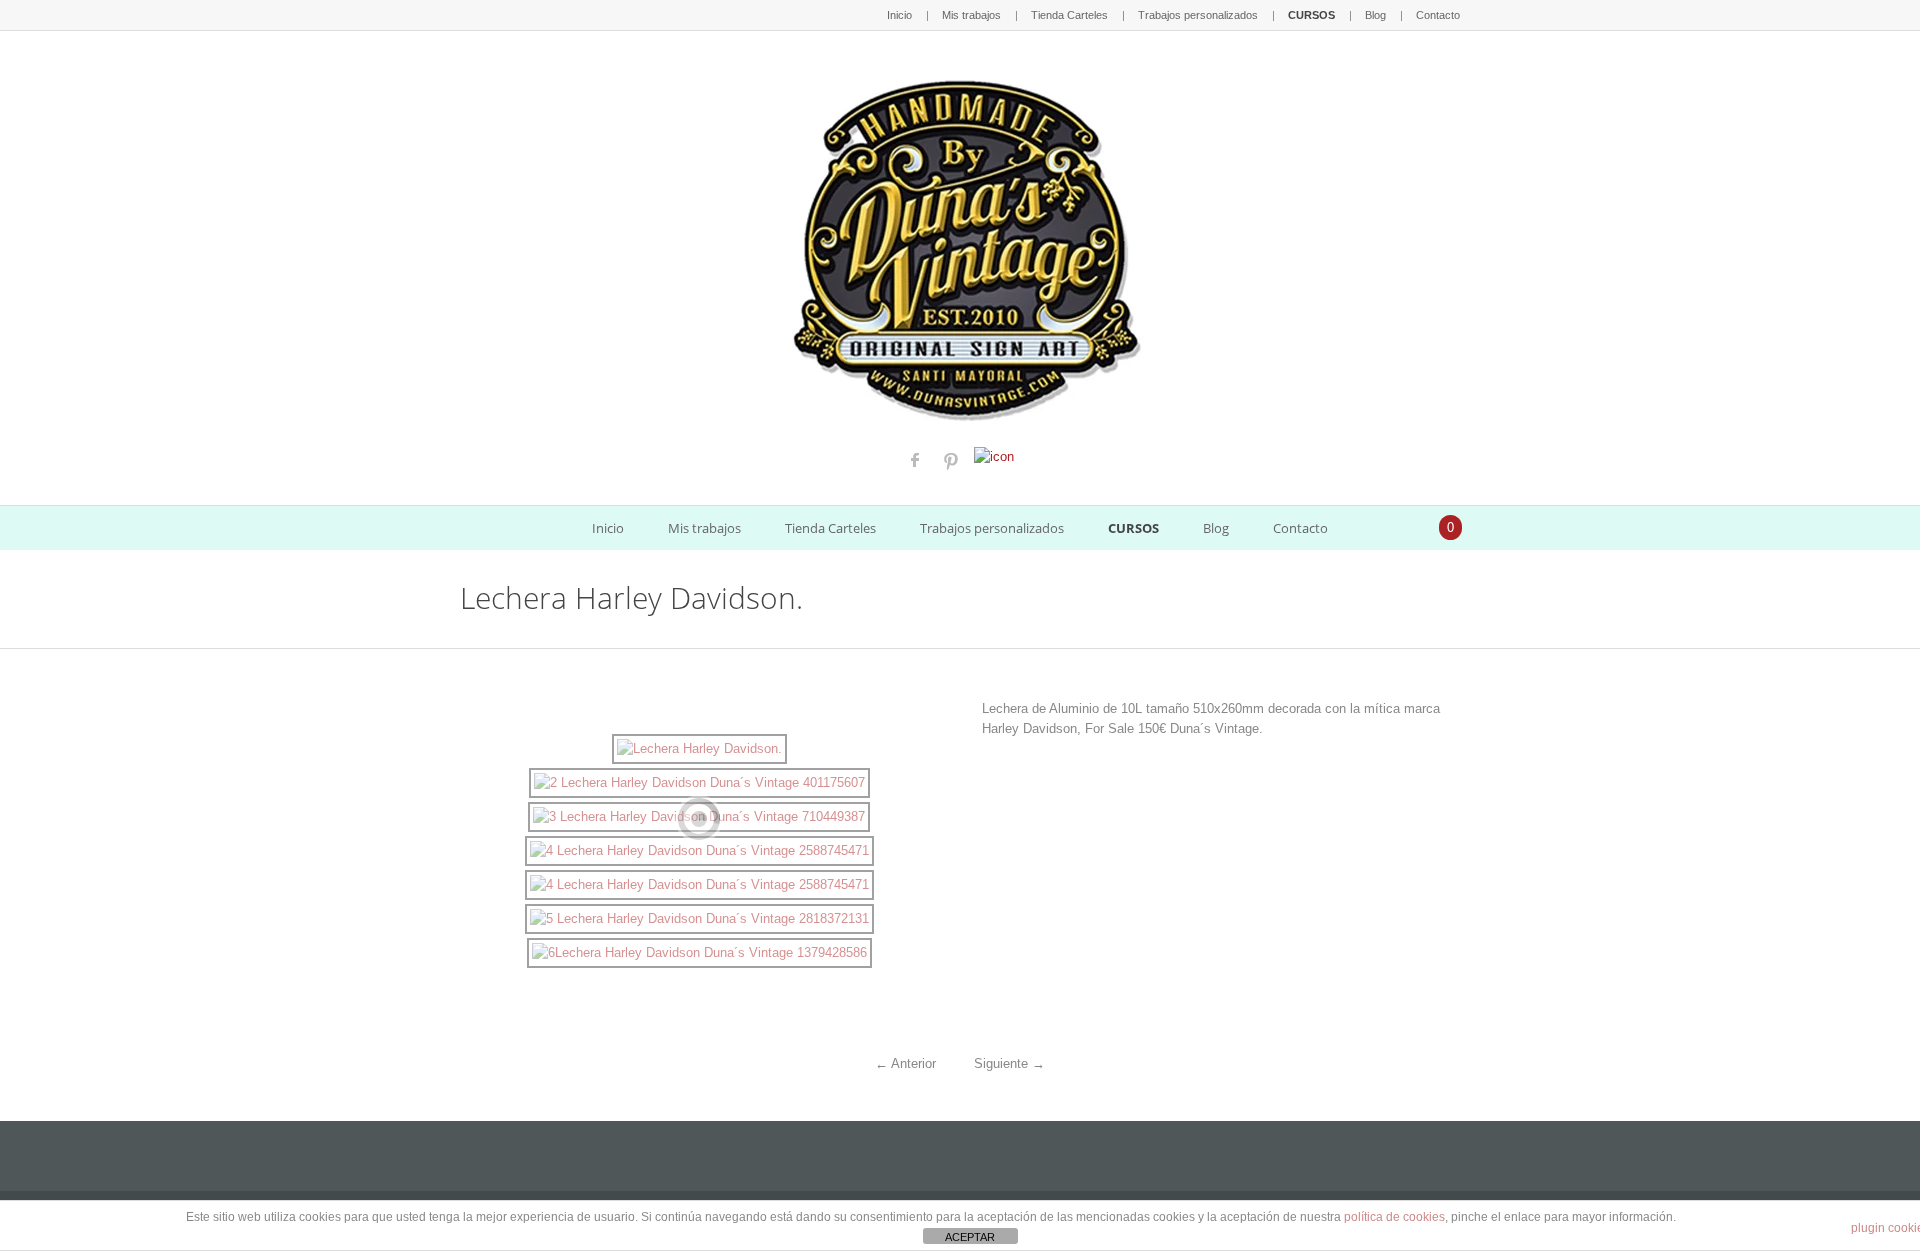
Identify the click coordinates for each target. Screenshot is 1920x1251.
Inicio (899, 15)
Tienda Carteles (1069, 15)
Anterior (905, 1063)
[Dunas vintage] (960, 245)
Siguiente (1009, 1063)
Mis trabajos (971, 15)
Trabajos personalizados (1198, 15)
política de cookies (1394, 1217)
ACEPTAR (970, 1237)
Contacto (1438, 15)
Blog (1375, 15)
